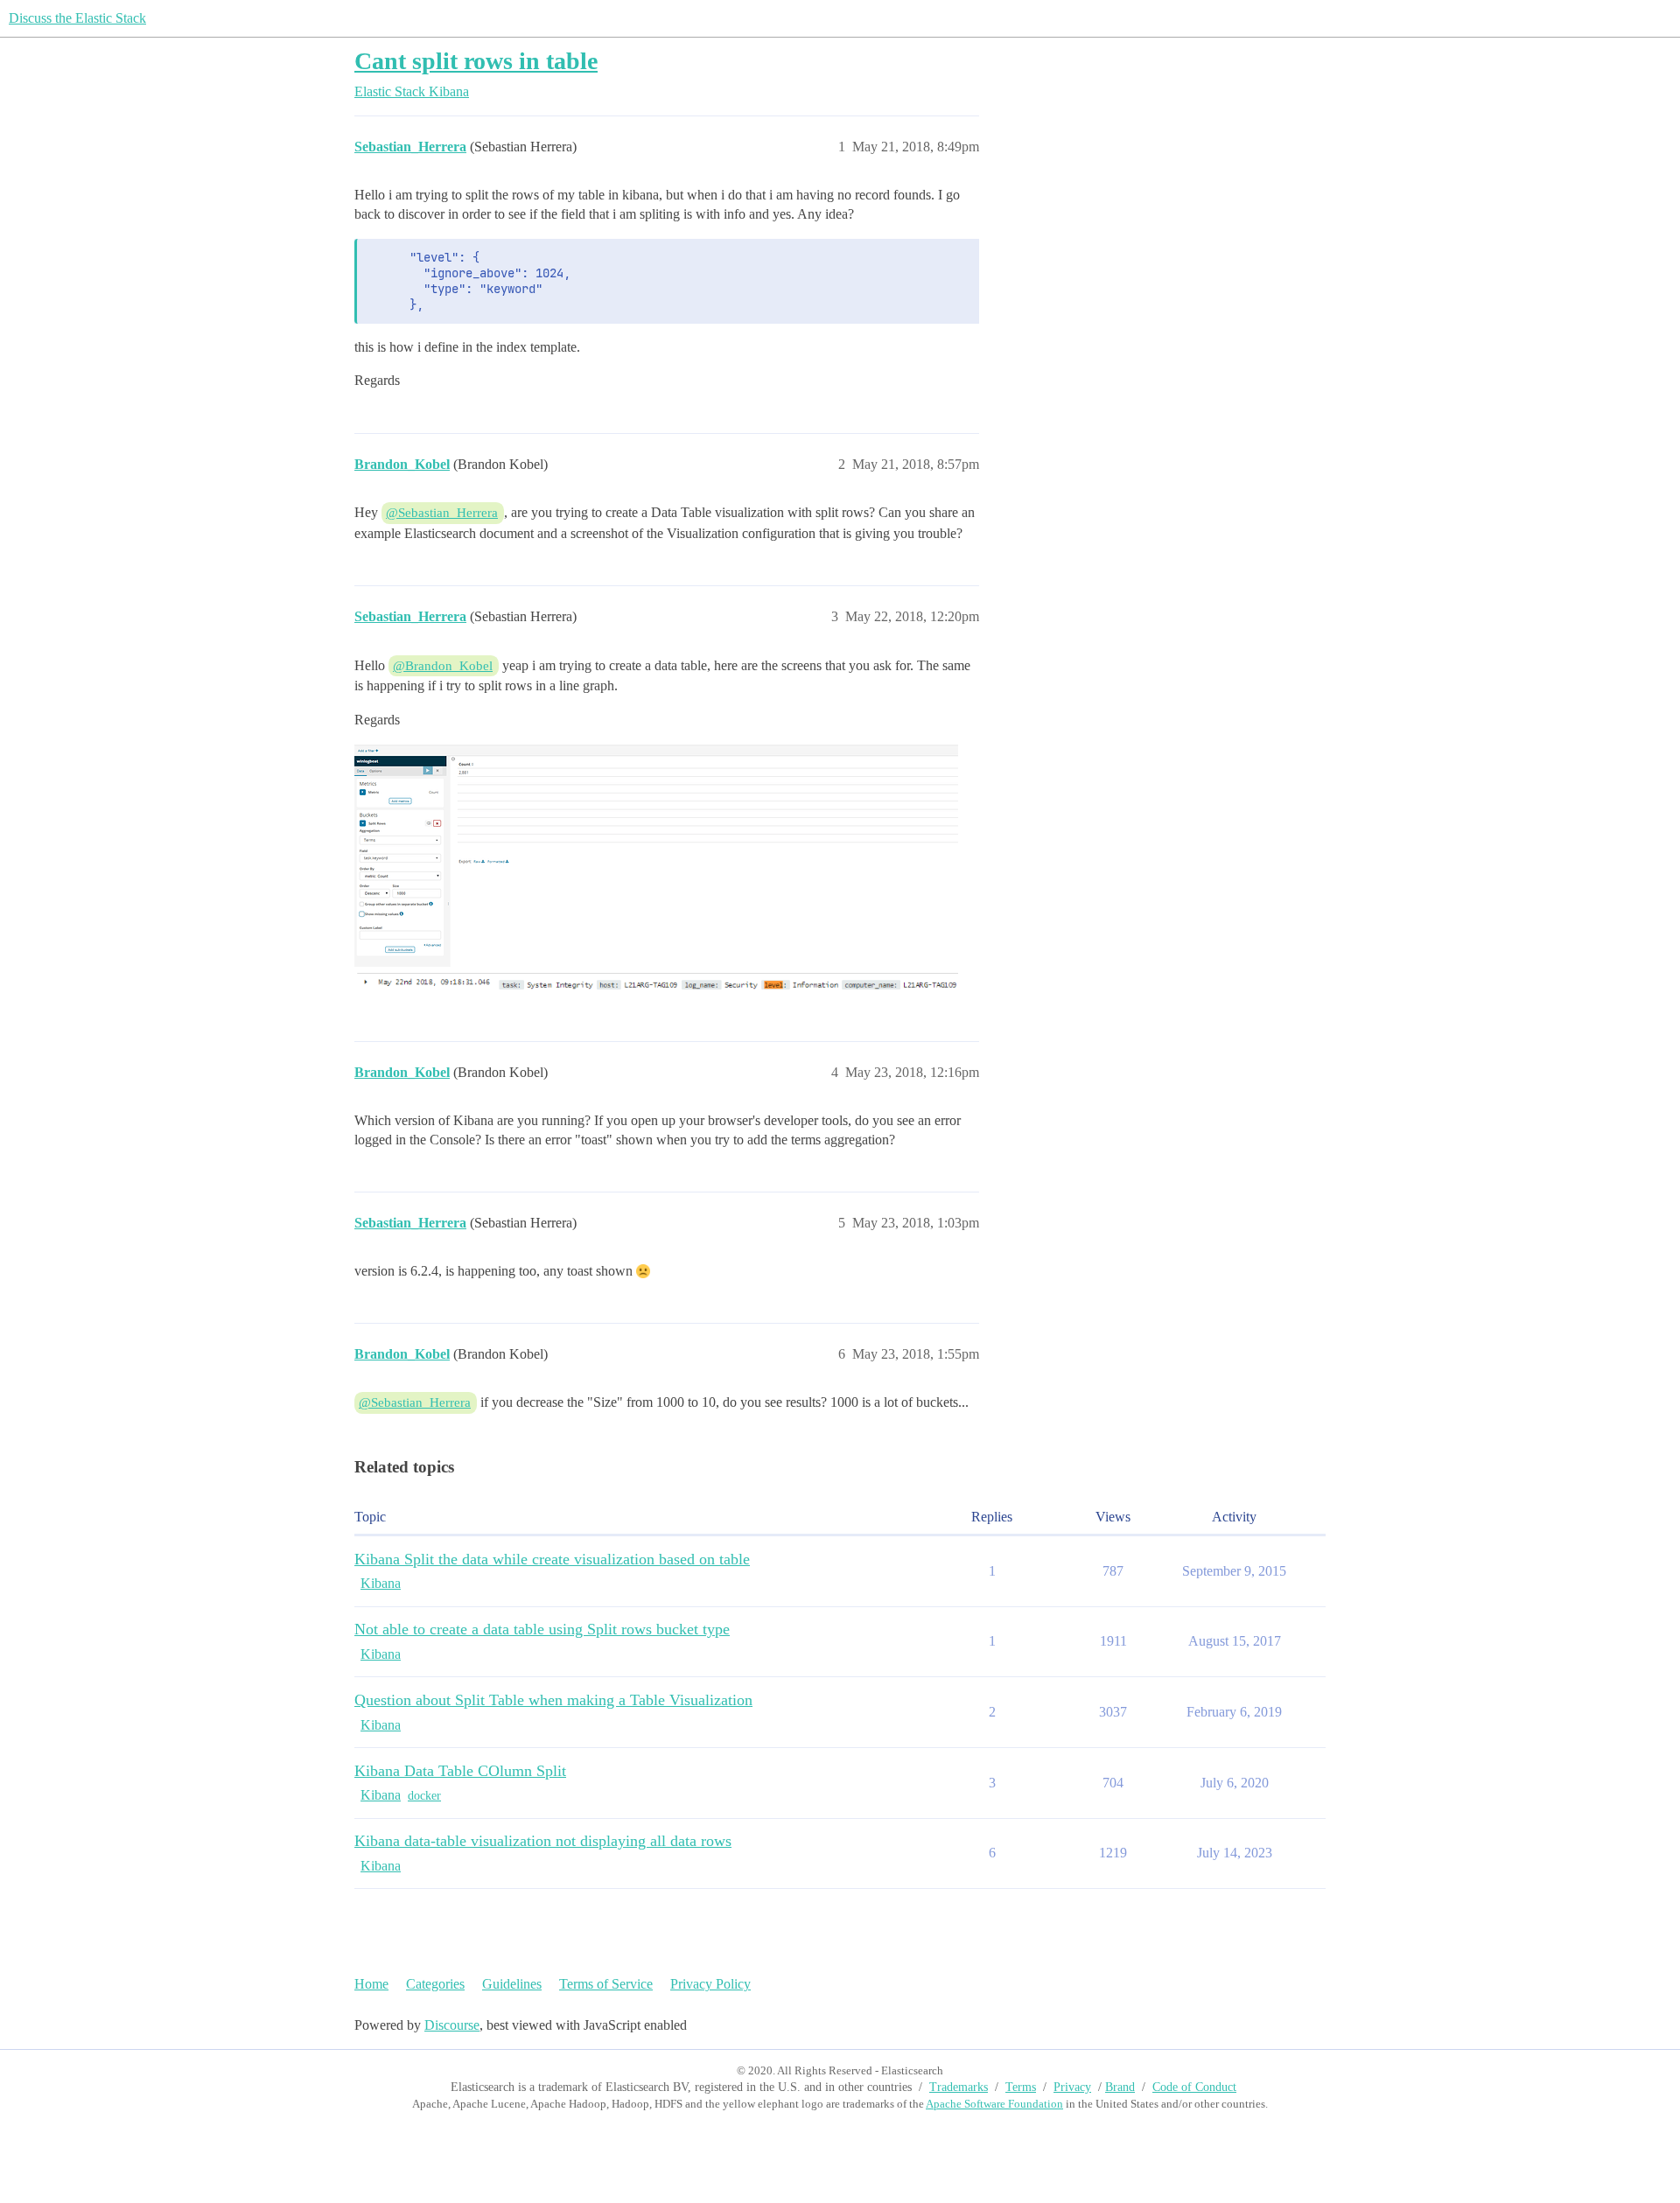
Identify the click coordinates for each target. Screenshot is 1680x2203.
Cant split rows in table (476, 61)
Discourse (452, 2025)
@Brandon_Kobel (443, 666)
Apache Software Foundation (994, 2104)
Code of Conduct (1194, 2087)
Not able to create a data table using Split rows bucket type (542, 1629)
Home (371, 1984)
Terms (1021, 2087)
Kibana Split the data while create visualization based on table (552, 1559)
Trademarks (959, 2087)
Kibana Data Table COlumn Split (460, 1771)
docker (424, 1796)
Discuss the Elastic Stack (77, 18)
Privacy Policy (710, 1984)
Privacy (1072, 2087)
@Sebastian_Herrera (442, 513)
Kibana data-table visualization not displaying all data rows (543, 1841)
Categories (435, 1984)
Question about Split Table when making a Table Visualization (553, 1700)
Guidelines (512, 1984)
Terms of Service (606, 1984)
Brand (1120, 2087)
